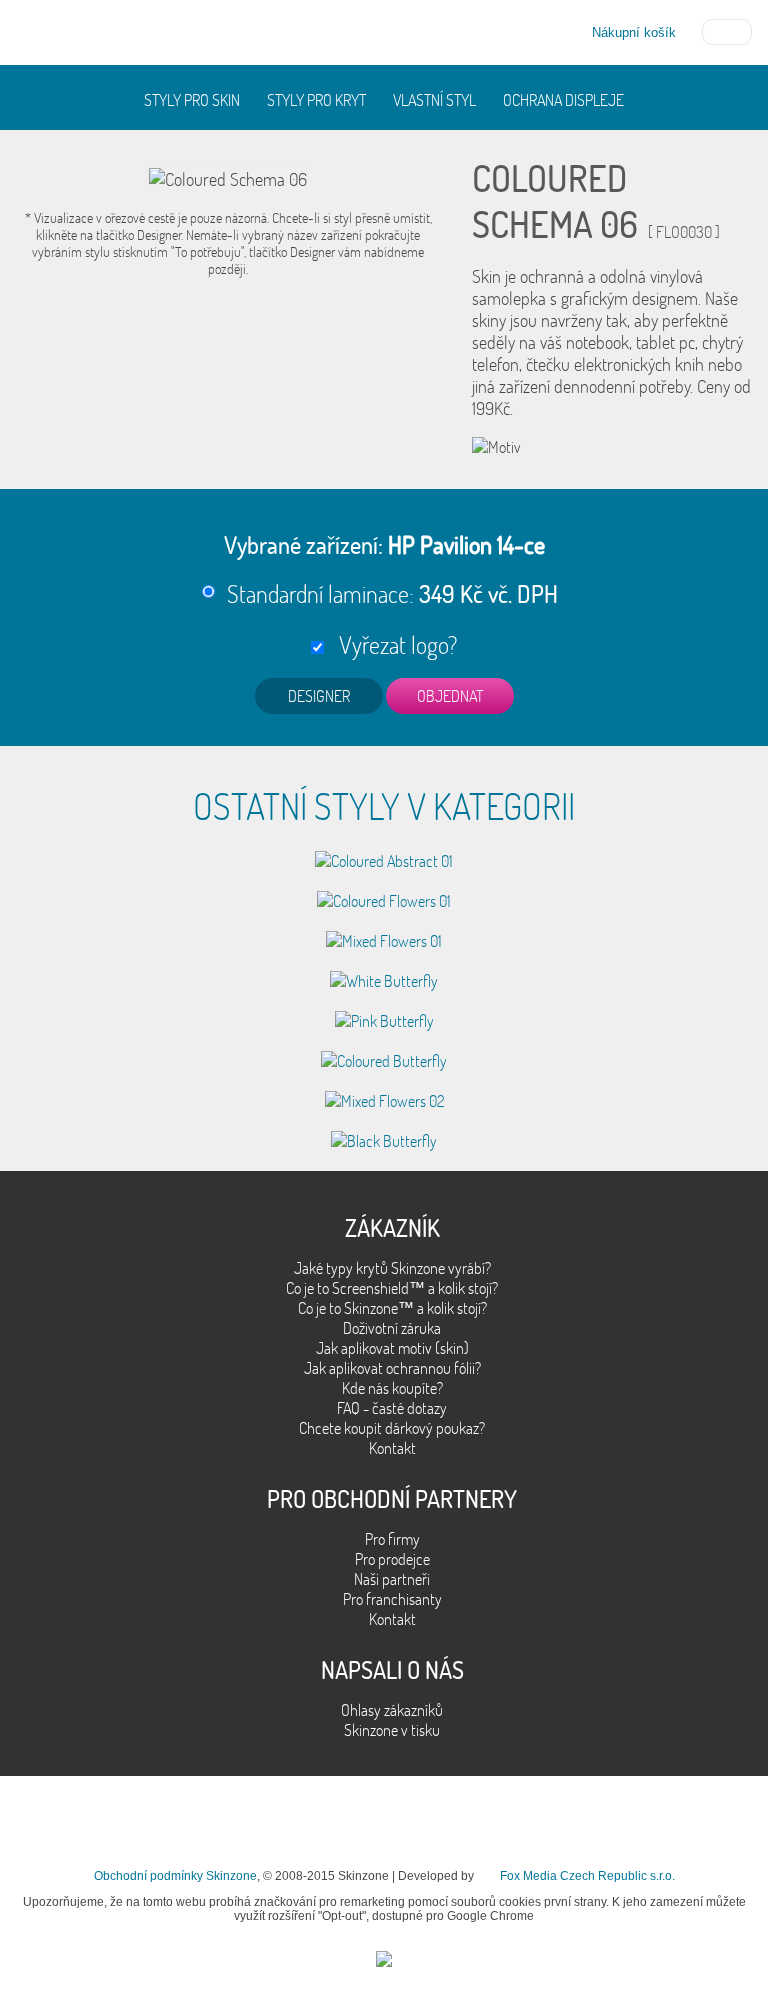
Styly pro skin (192, 100)
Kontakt (392, 1448)
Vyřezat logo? (393, 644)
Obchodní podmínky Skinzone (175, 1876)
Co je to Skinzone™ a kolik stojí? (392, 1308)
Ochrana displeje (563, 100)
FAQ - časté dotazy (392, 1408)
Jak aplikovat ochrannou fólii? (392, 1368)
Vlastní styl (434, 100)
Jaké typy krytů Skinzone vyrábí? (392, 1268)
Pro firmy (392, 1539)
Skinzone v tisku (392, 1730)
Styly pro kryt (316, 100)
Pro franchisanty (392, 1599)
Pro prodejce (392, 1559)
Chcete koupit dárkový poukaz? (392, 1428)
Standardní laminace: (392, 593)
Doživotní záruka (392, 1328)
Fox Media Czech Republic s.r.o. (587, 1876)
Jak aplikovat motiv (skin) (392, 1348)
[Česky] (727, 30)
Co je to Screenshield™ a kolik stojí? (392, 1288)
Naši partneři (392, 1579)
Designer (319, 696)
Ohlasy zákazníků (392, 1710)
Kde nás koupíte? (392, 1388)
